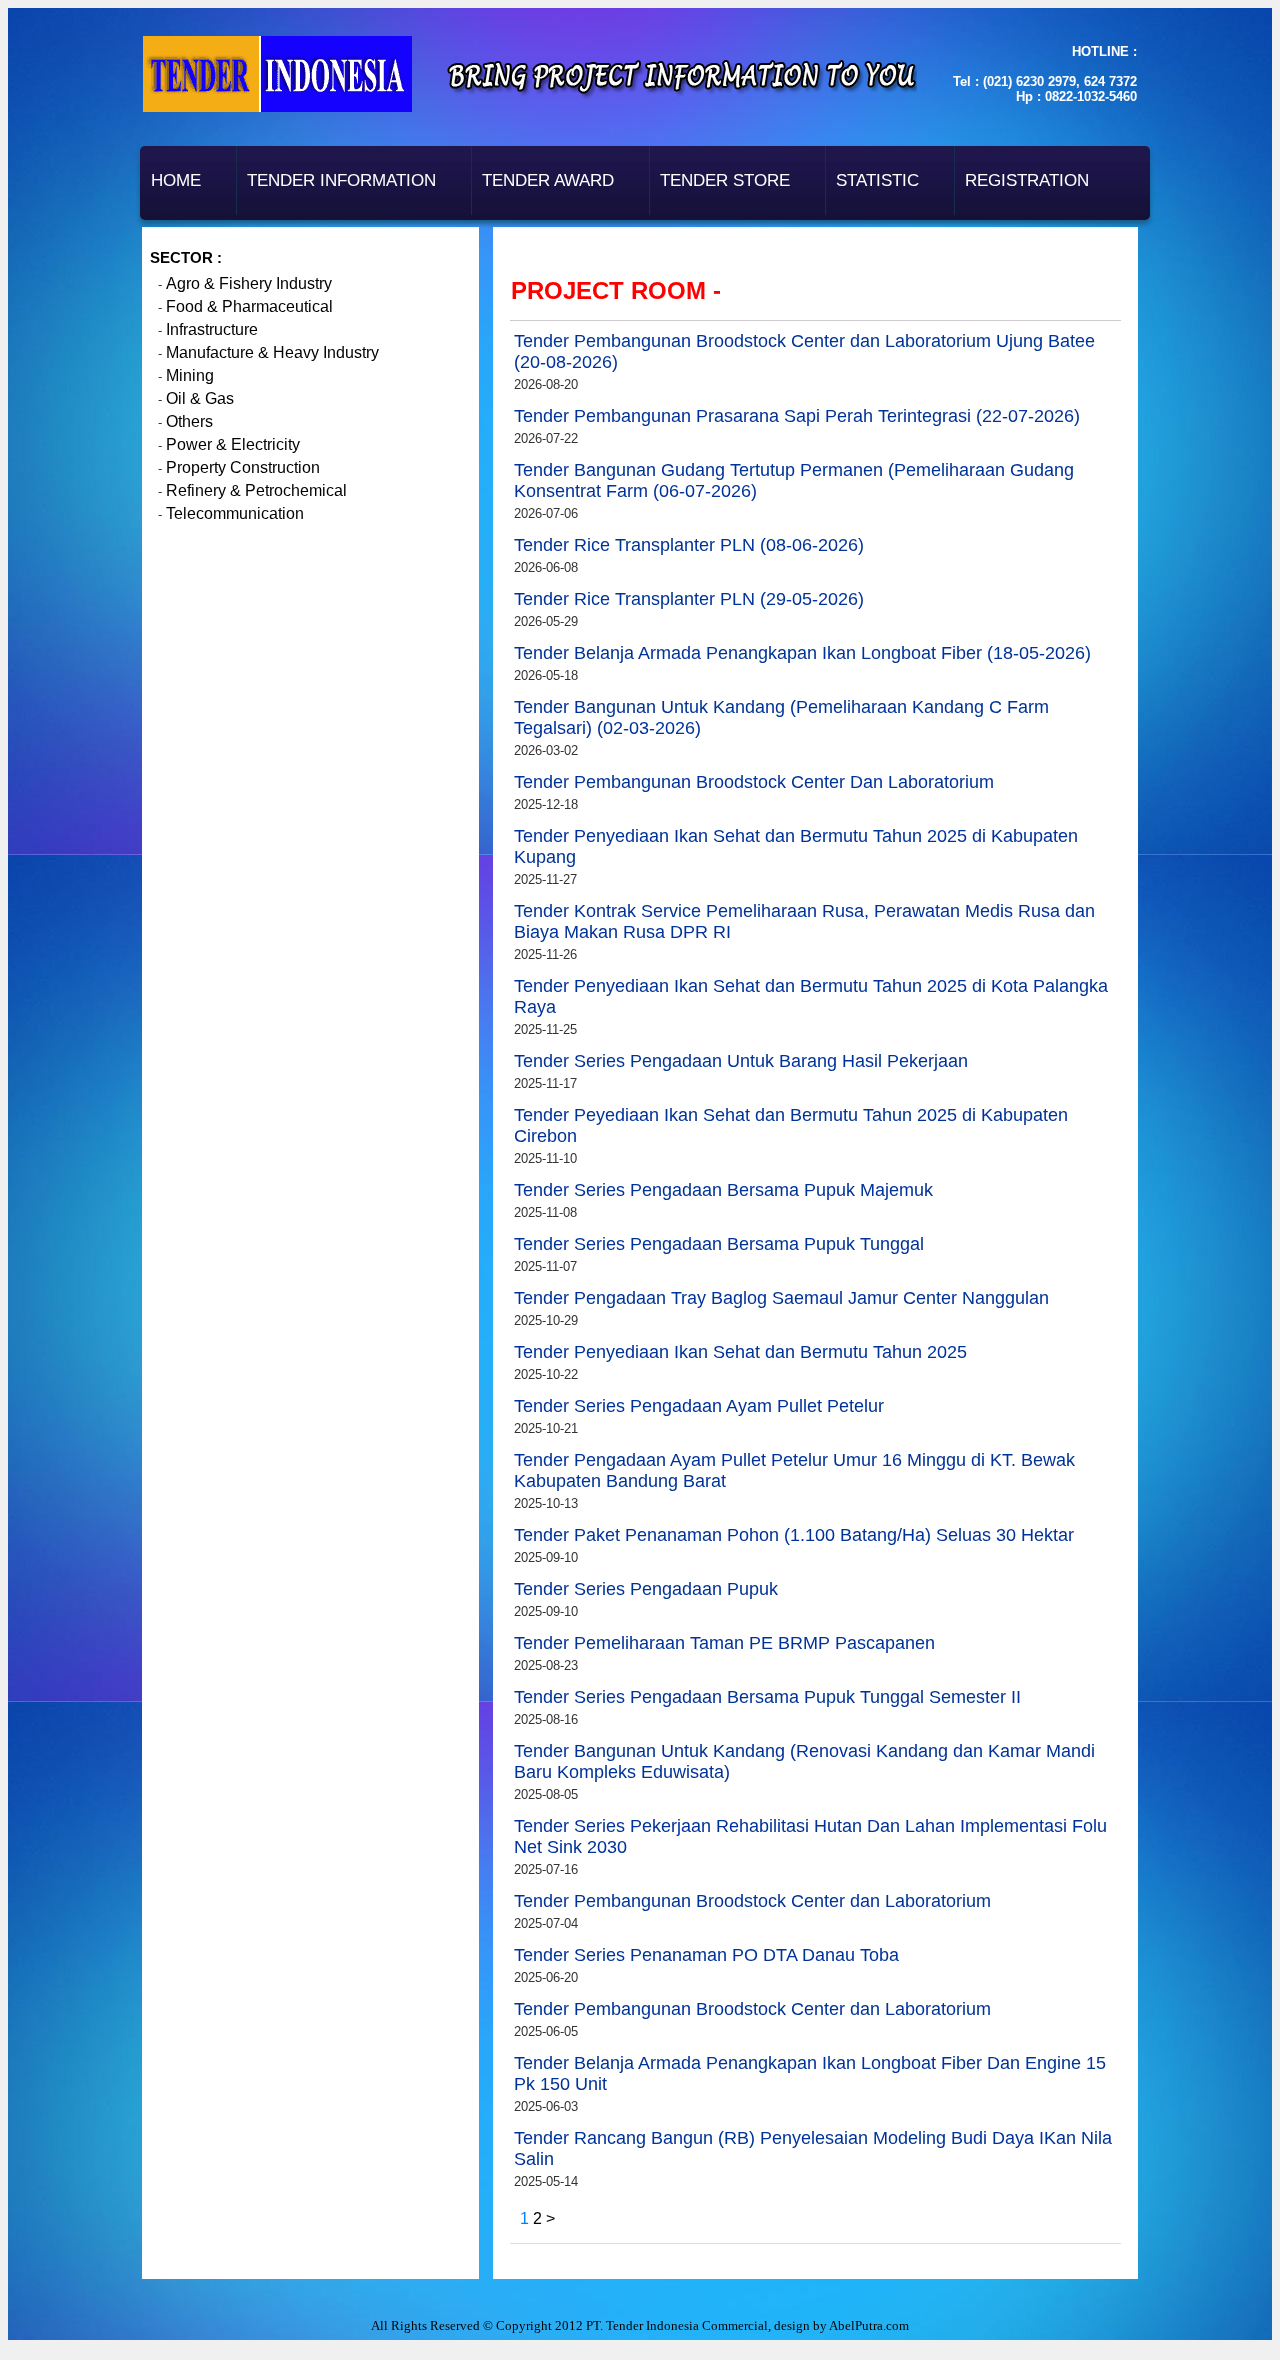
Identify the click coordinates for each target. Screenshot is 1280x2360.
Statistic (877, 180)
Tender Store (725, 180)
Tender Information (341, 180)
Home (176, 180)
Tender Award (548, 180)
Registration (1027, 180)
